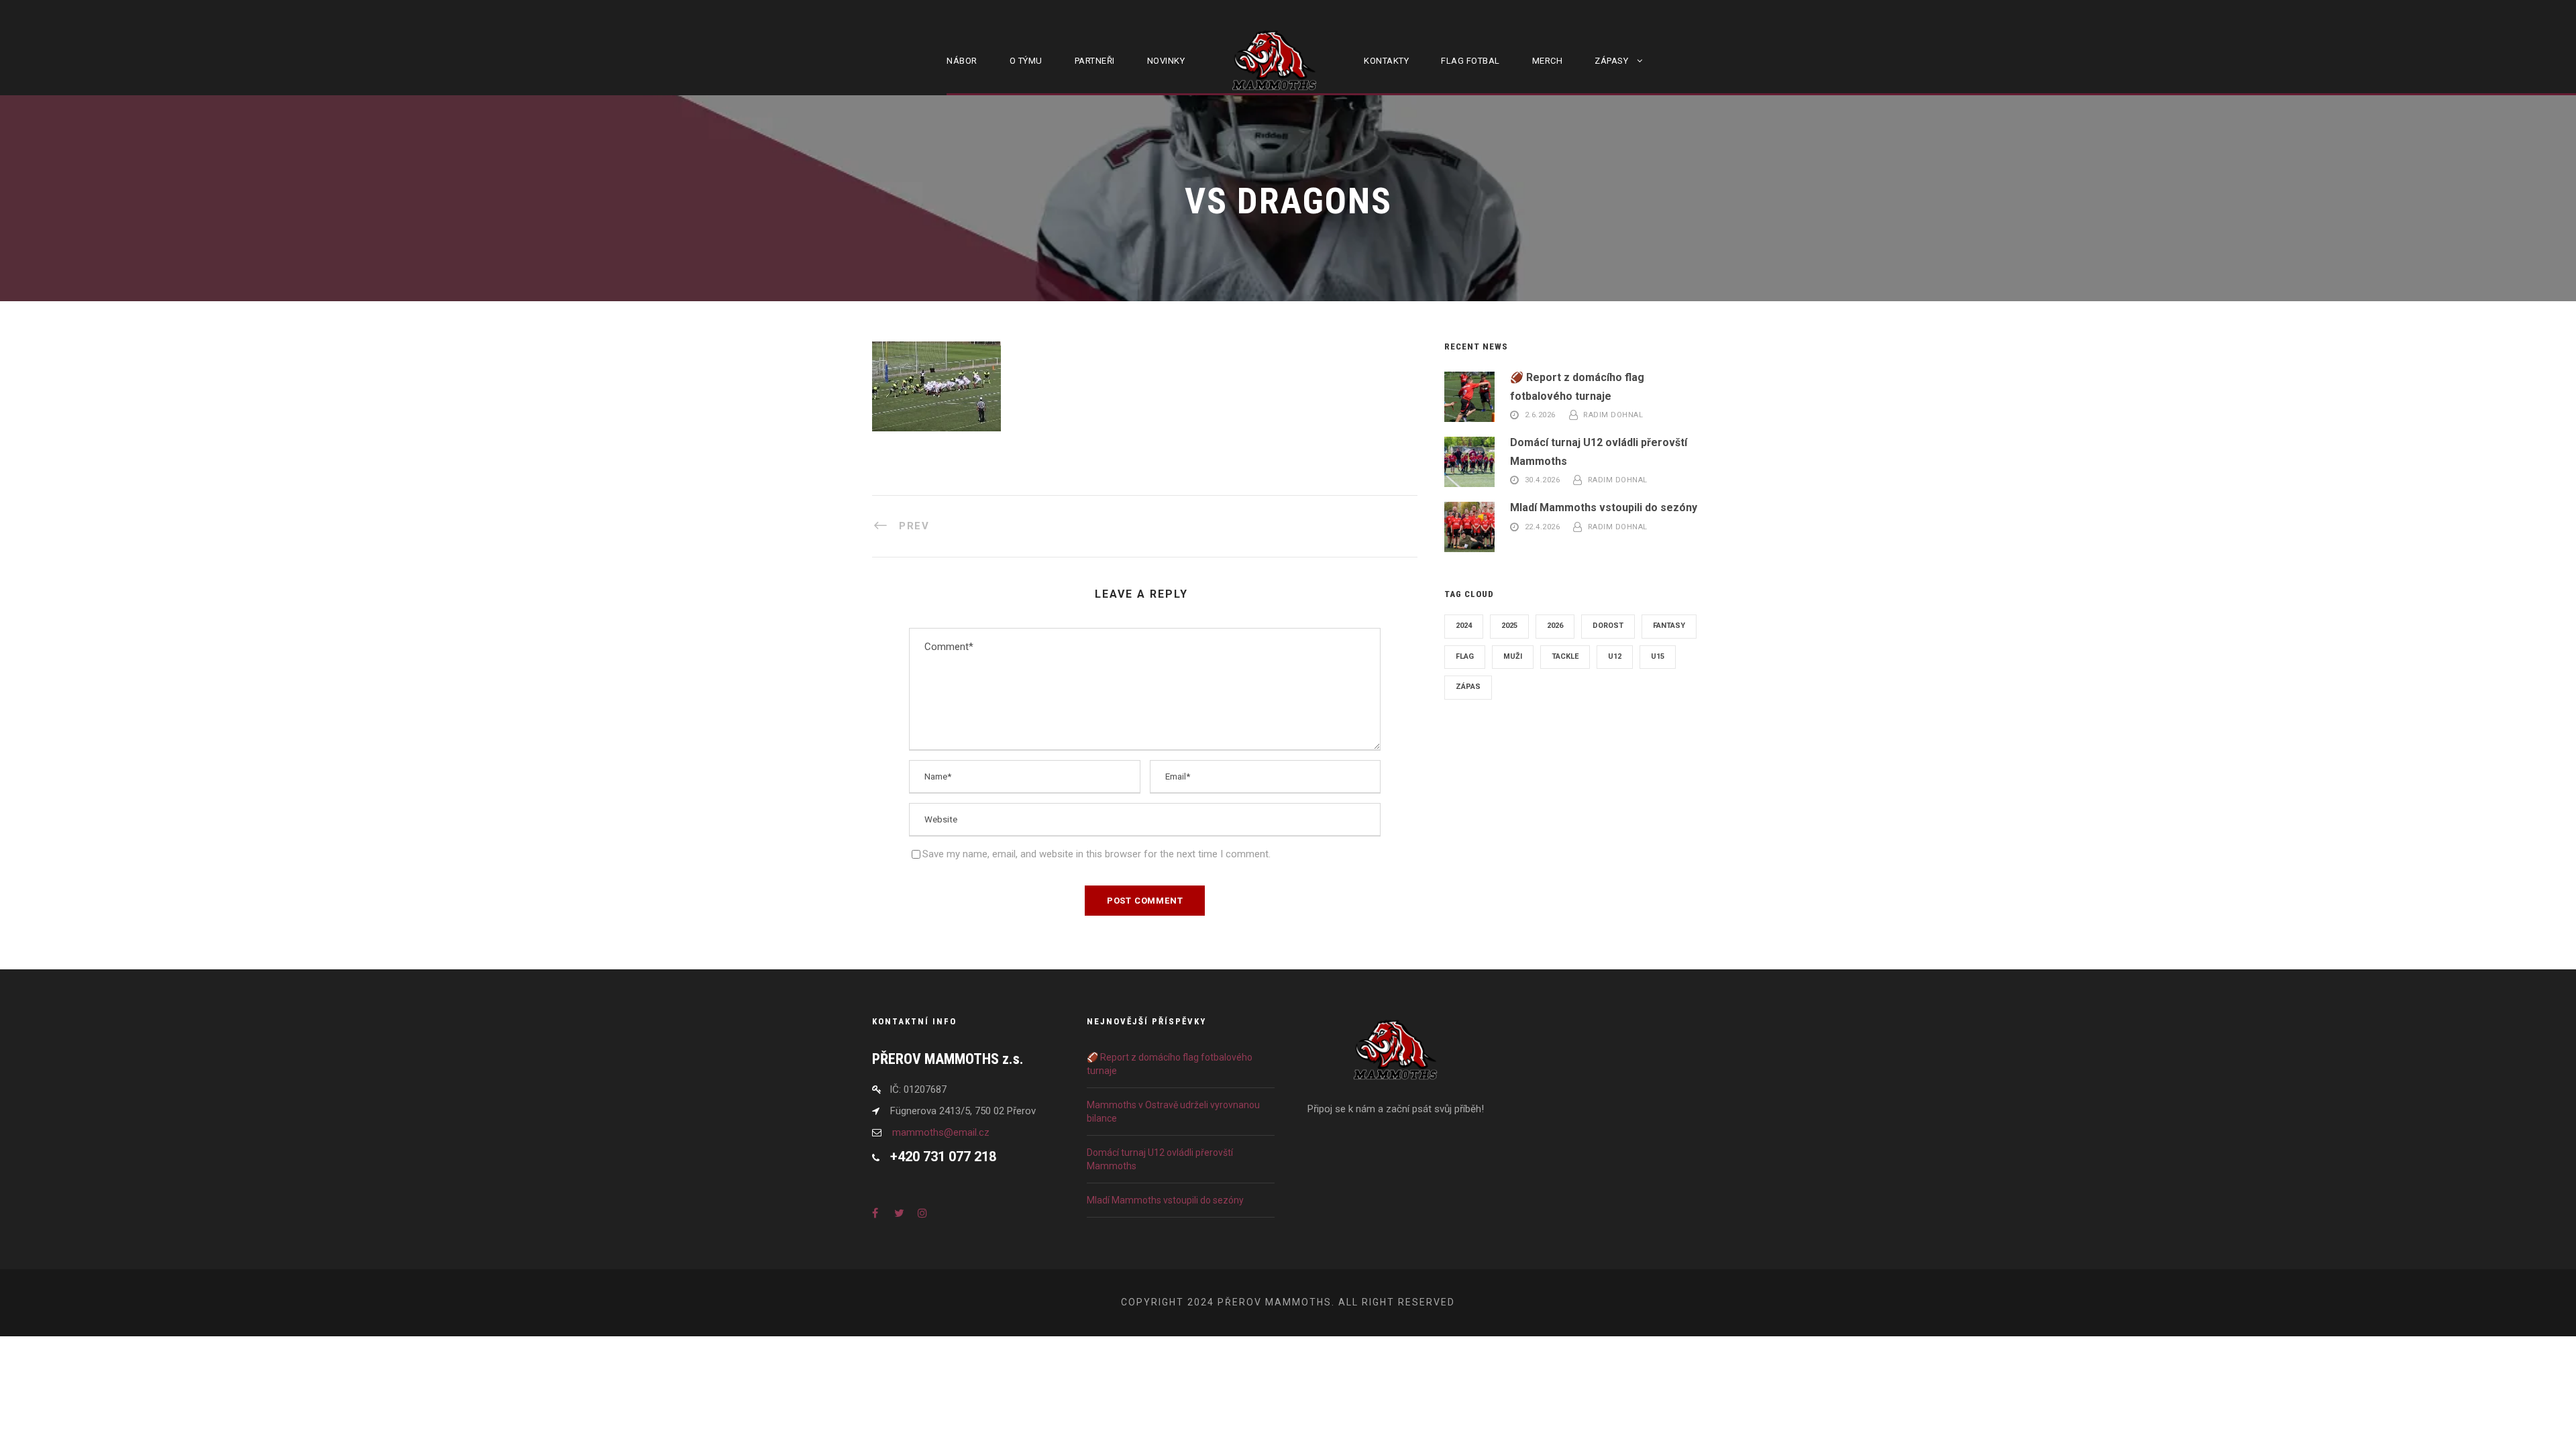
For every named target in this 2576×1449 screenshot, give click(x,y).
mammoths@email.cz (941, 1132)
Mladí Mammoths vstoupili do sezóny (1604, 507)
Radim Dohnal (1613, 416)
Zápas (1468, 687)
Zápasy (1611, 61)
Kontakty (1386, 61)
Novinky (1166, 61)
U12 (1615, 656)
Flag (1465, 656)
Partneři (1095, 61)
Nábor (962, 61)
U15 (1658, 656)
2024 (1464, 626)
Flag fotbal (1470, 61)
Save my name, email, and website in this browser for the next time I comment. (1096, 854)
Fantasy (1669, 626)
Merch (1548, 61)
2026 (1555, 626)
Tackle (1565, 656)
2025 (1509, 626)
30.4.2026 (1543, 481)
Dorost (1608, 626)
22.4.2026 (1543, 527)
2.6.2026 (1540, 416)
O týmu (1026, 61)
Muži (1513, 656)
